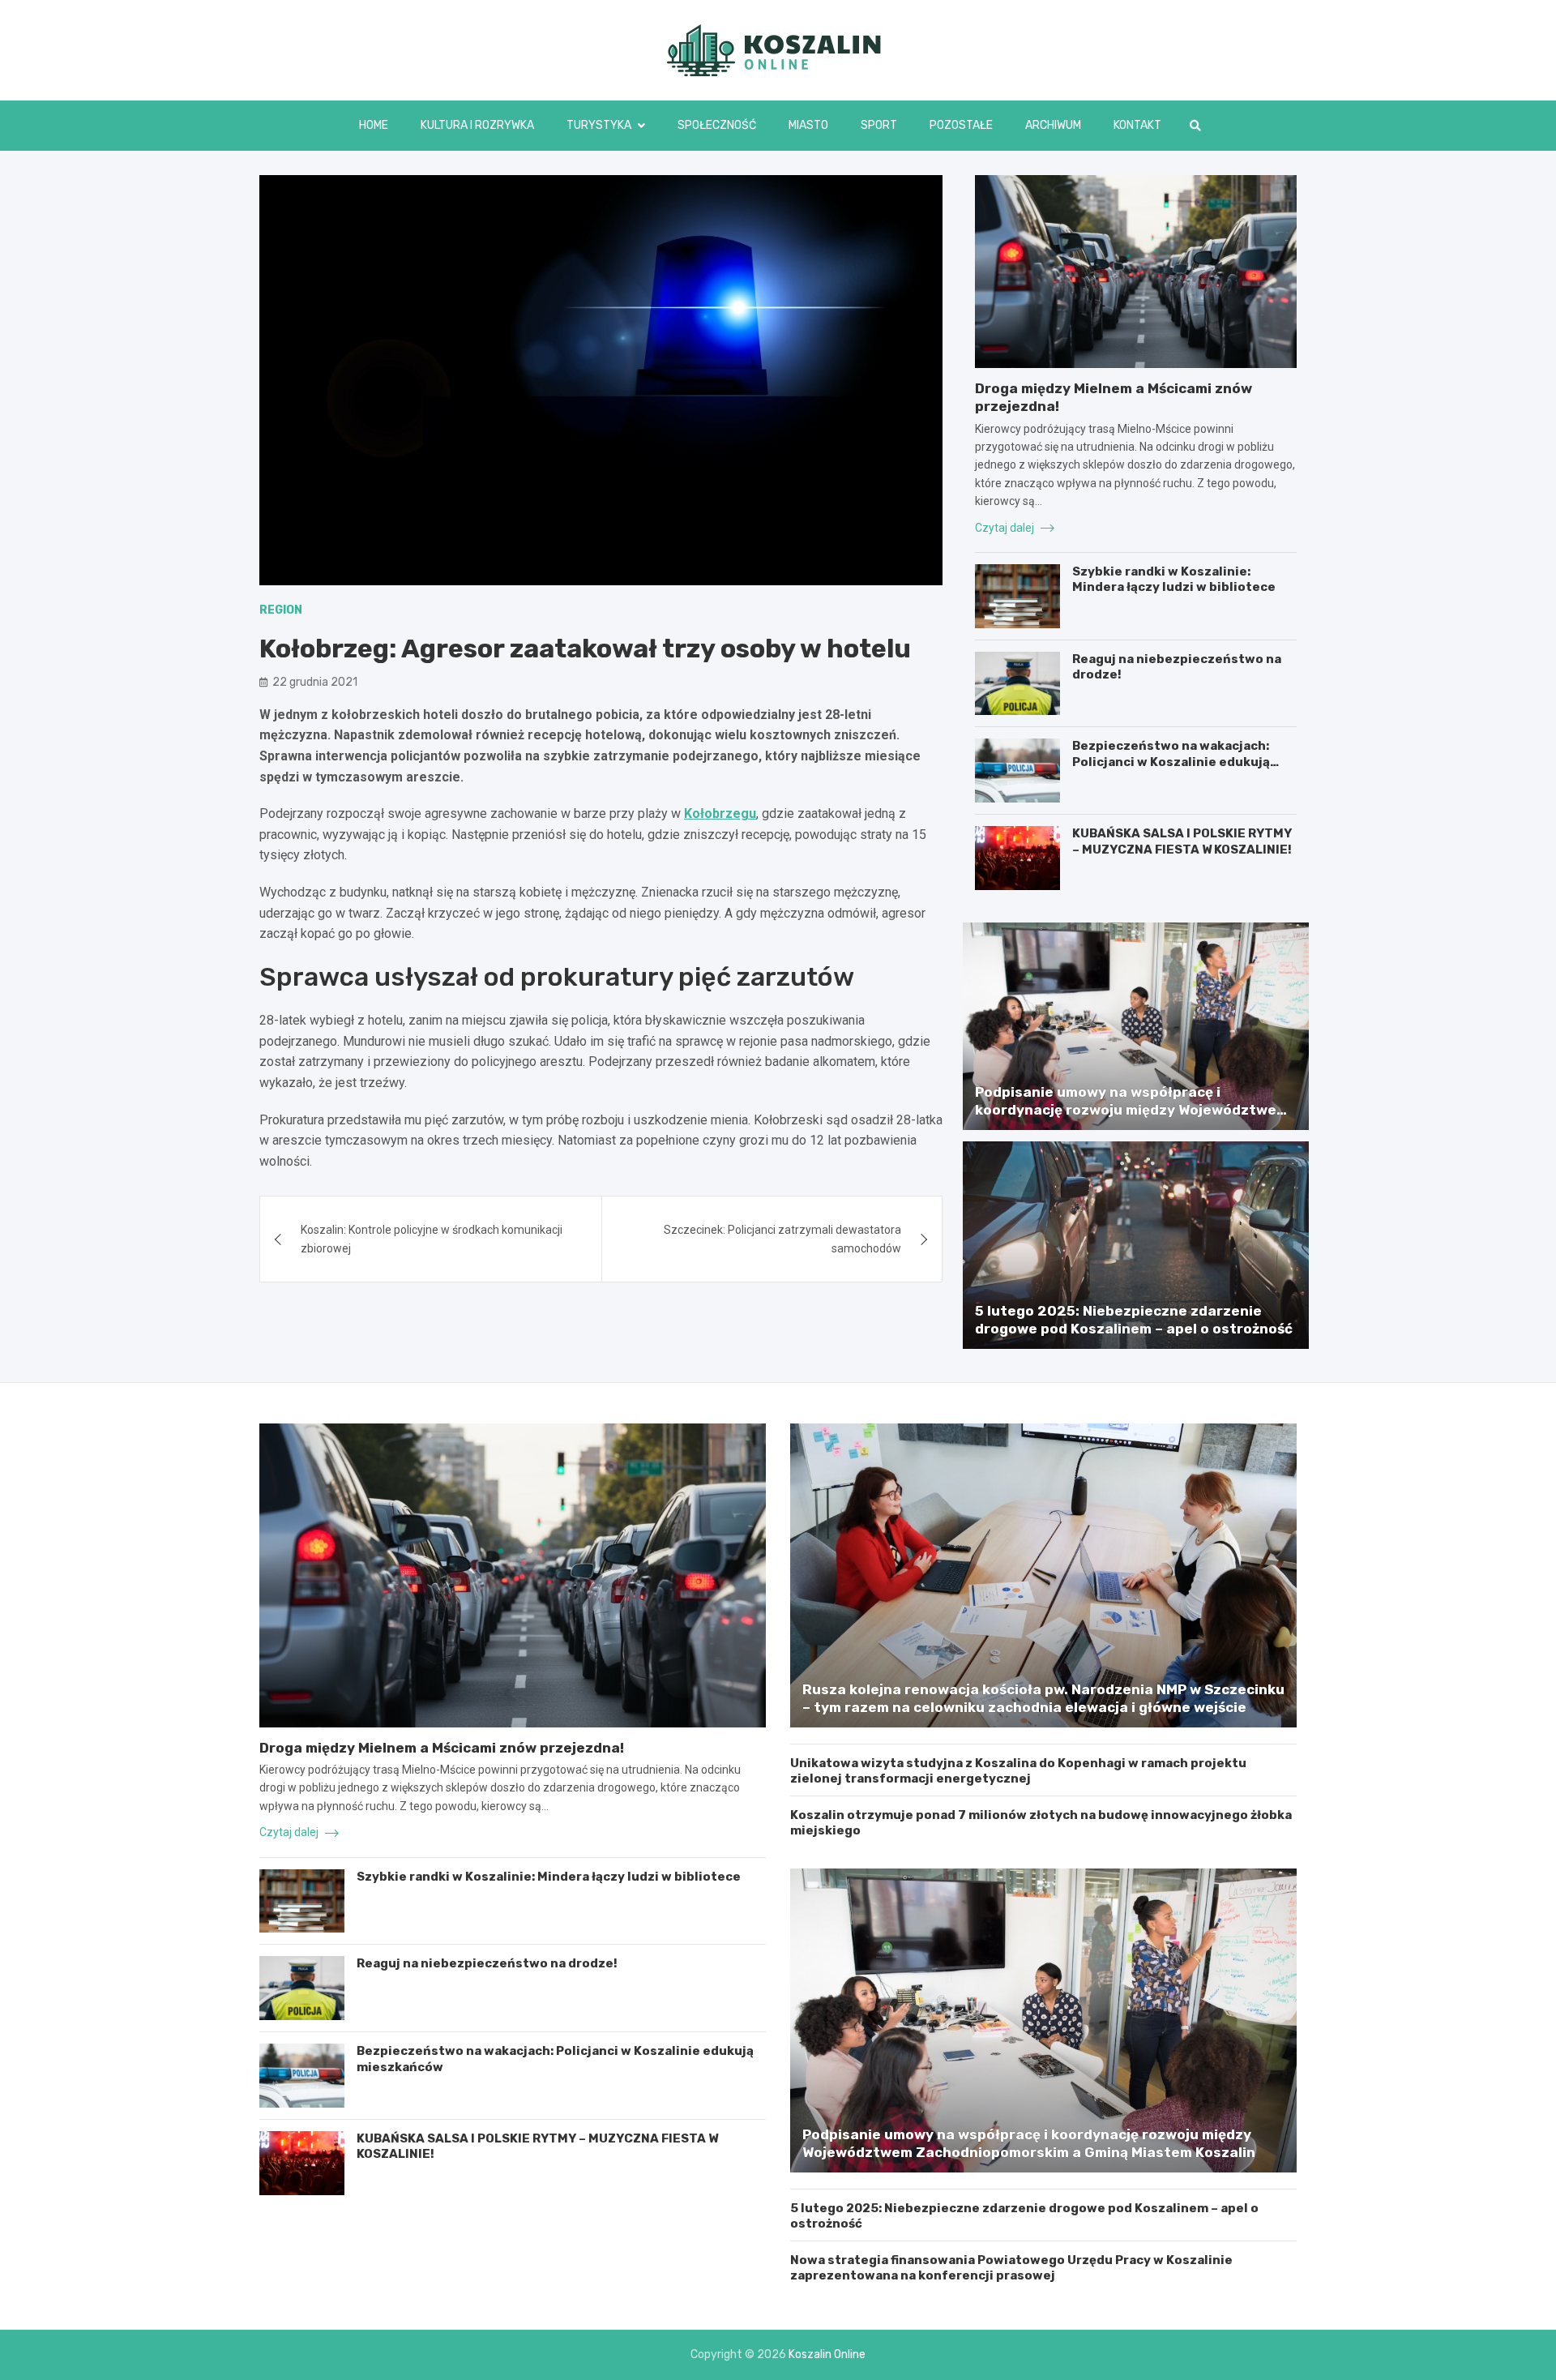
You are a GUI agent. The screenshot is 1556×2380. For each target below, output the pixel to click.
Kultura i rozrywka (477, 125)
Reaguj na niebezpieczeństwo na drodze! (487, 1963)
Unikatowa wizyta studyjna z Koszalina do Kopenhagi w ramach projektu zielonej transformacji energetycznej (1018, 1771)
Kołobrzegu (720, 813)
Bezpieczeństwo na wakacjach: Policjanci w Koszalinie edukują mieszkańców (1171, 762)
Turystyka (599, 125)
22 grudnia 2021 (315, 682)
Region (281, 610)
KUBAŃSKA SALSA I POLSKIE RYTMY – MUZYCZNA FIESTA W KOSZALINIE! (1182, 841)
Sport (879, 125)
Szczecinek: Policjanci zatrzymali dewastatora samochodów (782, 1239)
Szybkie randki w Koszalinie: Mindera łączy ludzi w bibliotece (1174, 580)
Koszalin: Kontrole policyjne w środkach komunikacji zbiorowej (432, 1239)
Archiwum (1053, 125)
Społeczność (717, 125)
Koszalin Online (827, 2354)
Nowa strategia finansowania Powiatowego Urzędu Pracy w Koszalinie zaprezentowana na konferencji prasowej (1011, 2268)
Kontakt (1137, 125)
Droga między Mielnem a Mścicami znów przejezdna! (442, 1748)
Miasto (808, 125)
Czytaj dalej (1006, 528)
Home (374, 125)
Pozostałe (961, 125)
